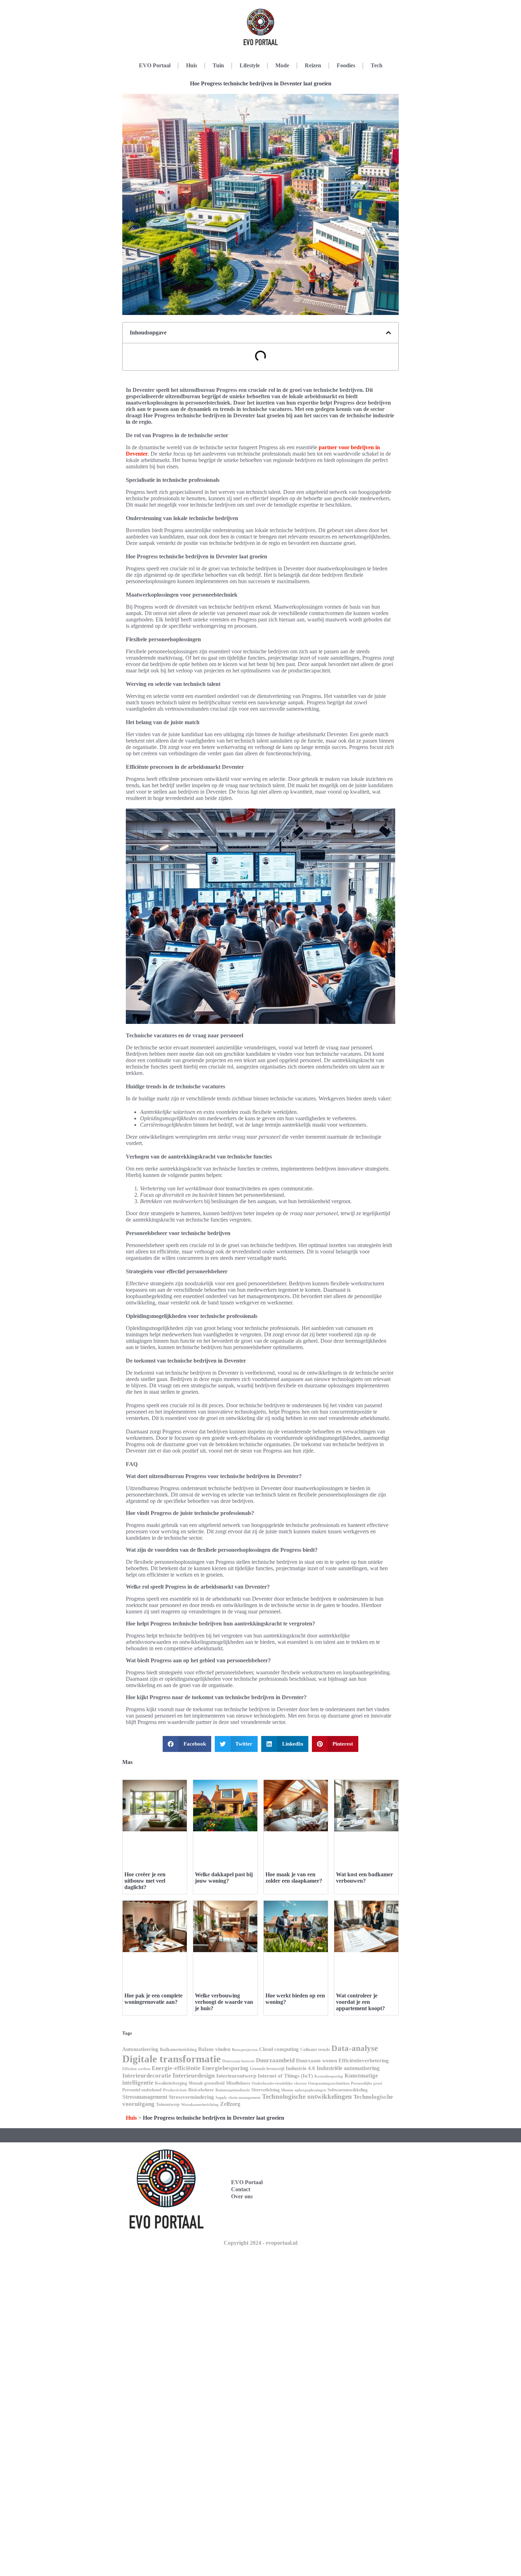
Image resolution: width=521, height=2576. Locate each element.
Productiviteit (175, 2090)
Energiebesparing (225, 2068)
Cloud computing (279, 2049)
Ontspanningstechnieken (329, 2083)
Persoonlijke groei (366, 2083)
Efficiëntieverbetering (364, 2061)
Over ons (242, 2196)
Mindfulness (238, 2083)
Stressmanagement (145, 2097)
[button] (388, 333)
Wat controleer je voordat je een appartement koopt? (360, 2002)
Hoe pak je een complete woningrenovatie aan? (153, 1999)
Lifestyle (250, 65)
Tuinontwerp (168, 2104)
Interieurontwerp (236, 2076)
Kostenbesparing (329, 2076)
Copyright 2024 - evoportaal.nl (260, 2243)
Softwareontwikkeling (348, 2090)
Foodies (346, 65)
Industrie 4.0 (300, 2068)
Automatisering (140, 2049)
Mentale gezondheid (207, 2083)
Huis (192, 65)
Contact (241, 2189)
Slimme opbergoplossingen (304, 2090)
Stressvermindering (191, 2097)
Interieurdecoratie (147, 2076)
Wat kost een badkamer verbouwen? (365, 1878)
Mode (282, 65)
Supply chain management (238, 2098)
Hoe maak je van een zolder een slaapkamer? (294, 1878)
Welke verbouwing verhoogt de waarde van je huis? (224, 2002)
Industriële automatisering (348, 2068)
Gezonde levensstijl (267, 2069)
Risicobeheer (201, 2090)
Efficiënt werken (136, 2069)
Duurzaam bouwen (238, 2061)
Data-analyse (355, 2048)
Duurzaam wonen (316, 2061)
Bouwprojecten (245, 2050)
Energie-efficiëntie (176, 2068)
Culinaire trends (315, 2050)
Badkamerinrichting (178, 2050)
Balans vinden (214, 2049)
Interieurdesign (194, 2075)
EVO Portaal (155, 65)
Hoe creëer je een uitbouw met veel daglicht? (145, 1881)
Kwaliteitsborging (171, 2083)
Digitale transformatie (172, 2059)
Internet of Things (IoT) (285, 2076)
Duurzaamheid (275, 2060)
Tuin (218, 65)
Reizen (313, 65)
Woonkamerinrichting (200, 2105)
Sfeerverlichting (265, 2090)
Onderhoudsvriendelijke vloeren (279, 2083)
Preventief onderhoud (142, 2090)
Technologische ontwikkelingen (307, 2096)
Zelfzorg (230, 2104)
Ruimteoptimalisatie (233, 2090)
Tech (377, 65)
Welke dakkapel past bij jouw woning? (224, 1878)
